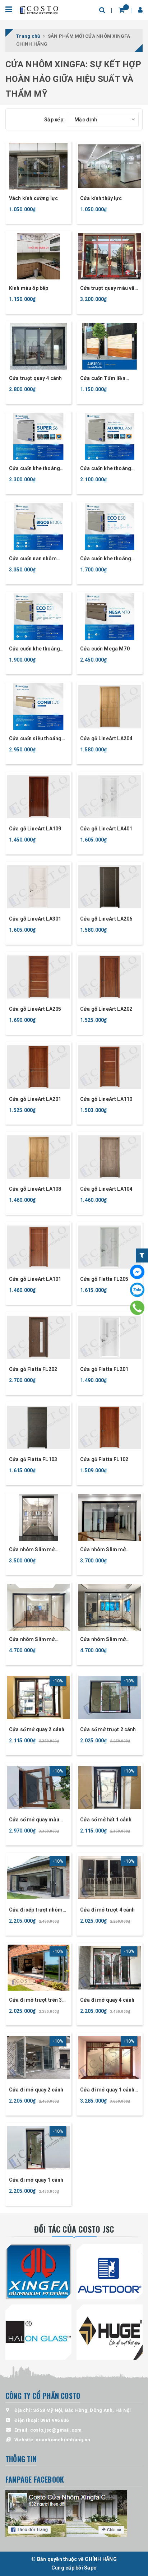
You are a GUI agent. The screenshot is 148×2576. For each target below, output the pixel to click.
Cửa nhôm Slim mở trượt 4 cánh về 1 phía (35, 1640)
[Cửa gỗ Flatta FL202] (38, 1337)
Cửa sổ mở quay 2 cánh (37, 1729)
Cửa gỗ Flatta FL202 (33, 1369)
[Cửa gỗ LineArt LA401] (110, 797)
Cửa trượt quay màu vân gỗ (109, 289)
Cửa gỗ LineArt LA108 (35, 1189)
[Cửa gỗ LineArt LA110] (110, 1067)
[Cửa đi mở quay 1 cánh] (38, 2148)
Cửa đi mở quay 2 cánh (36, 2090)
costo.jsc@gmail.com (56, 2430)
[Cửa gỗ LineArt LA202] (110, 977)
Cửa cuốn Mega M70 (105, 649)
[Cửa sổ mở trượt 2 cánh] (110, 1697)
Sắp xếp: (54, 120)
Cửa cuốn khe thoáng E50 (106, 559)
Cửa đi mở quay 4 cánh (107, 2000)
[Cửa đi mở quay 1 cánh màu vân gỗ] (110, 2058)
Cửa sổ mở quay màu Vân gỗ (34, 1820)
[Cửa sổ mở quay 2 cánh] (38, 1697)
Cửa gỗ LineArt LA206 (106, 919)
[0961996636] (137, 1308)
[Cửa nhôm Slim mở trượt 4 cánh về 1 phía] (38, 1607)
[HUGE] (110, 2332)
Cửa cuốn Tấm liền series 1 (103, 379)
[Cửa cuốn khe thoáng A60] (110, 436)
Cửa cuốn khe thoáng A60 (106, 469)
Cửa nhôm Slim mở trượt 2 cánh (32, 1550)
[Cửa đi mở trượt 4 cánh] (110, 1878)
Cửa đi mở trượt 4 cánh (108, 1910)
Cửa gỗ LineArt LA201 (35, 1099)
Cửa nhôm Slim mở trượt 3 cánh (103, 1550)
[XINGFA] (38, 2272)
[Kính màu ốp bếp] (38, 256)
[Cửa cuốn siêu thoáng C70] (38, 706)
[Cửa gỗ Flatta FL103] (38, 1427)
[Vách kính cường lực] (38, 166)
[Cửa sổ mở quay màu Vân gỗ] (38, 1788)
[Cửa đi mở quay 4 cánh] (110, 1968)
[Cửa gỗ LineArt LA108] (38, 1157)
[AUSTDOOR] (110, 2272)
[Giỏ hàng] (122, 10)
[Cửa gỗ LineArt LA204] (110, 706)
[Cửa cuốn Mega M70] (110, 617)
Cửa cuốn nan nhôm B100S (33, 559)
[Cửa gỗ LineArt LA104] (110, 1157)
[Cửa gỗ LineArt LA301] (38, 887)
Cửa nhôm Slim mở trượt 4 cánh (103, 1640)
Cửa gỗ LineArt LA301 (35, 919)
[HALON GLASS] (38, 2332)
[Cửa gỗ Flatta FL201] (110, 1337)
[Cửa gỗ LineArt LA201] (38, 1067)
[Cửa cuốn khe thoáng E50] (110, 527)
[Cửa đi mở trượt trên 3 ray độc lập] (38, 1968)
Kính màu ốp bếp (29, 288)
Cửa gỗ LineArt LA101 (35, 1279)
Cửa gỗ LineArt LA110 (106, 1099)
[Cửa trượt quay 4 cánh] (38, 346)
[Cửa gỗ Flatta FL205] (110, 1247)
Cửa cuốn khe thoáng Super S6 (34, 469)
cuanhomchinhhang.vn (63, 2440)
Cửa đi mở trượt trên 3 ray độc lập (36, 2000)
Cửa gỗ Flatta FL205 (104, 1279)
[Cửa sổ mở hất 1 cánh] (110, 1788)
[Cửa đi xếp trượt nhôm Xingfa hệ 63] (38, 1878)
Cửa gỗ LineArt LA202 (106, 1009)
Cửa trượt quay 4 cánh (35, 378)
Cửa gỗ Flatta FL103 (33, 1459)
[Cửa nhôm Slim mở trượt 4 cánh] (110, 1607)
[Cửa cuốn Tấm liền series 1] (110, 346)
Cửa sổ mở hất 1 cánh (106, 1820)
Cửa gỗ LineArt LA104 (106, 1189)
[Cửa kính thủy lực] (110, 166)
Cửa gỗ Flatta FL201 (104, 1369)
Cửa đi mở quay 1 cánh (36, 2180)
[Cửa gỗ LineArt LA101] (38, 1247)
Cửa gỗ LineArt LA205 (35, 1009)
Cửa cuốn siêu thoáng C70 (35, 739)
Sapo (90, 2568)
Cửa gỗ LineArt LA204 (106, 738)
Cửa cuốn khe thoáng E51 (34, 649)
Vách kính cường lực (33, 198)
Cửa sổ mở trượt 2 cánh (108, 1729)
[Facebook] (137, 1272)
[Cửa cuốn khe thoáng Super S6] (38, 436)
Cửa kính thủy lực (101, 198)
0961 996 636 (54, 2420)
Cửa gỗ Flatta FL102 (104, 1459)
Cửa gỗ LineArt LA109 (35, 829)
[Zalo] (137, 1290)
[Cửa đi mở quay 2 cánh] (38, 2058)
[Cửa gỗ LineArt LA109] (38, 797)
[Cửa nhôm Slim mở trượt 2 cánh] (38, 1518)
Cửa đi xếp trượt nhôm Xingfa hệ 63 (36, 1910)
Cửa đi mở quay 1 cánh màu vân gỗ (107, 2090)
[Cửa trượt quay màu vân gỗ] (110, 256)
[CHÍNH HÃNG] (39, 10)
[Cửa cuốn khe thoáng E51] (38, 617)
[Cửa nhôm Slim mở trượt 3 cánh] (110, 1518)
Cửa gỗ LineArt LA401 (106, 829)
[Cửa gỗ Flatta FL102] (110, 1427)
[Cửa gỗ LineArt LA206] (110, 887)
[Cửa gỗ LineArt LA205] (38, 977)
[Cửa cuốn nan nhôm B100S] (38, 527)
